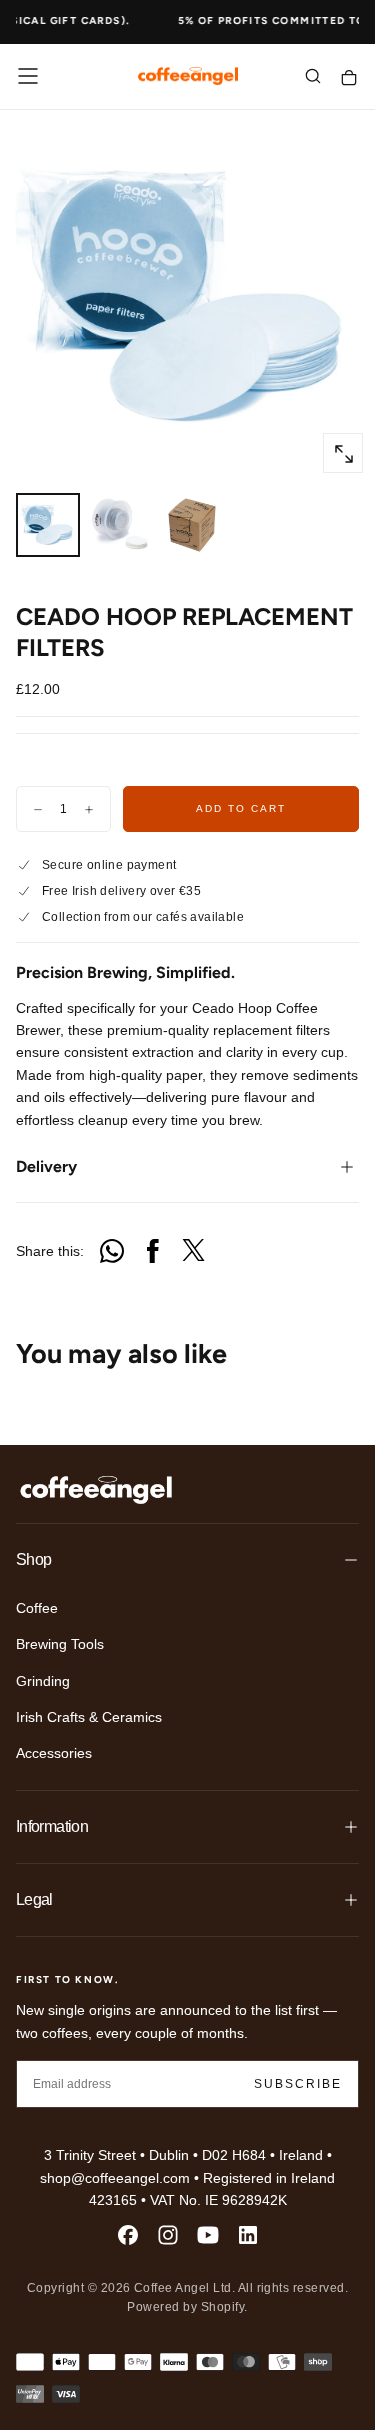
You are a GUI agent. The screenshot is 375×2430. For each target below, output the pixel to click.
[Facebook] (128, 2235)
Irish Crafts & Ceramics (89, 1717)
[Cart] (349, 78)
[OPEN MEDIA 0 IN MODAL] (343, 454)
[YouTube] (208, 2235)
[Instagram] (168, 2235)
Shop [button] (33, 1559)
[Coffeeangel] (96, 1490)
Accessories (54, 1753)
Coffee (37, 1608)
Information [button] (52, 1826)
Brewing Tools (60, 1644)
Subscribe (298, 2084)
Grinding (43, 1681)
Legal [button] (34, 1899)
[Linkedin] (248, 2235)
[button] (28, 76)
